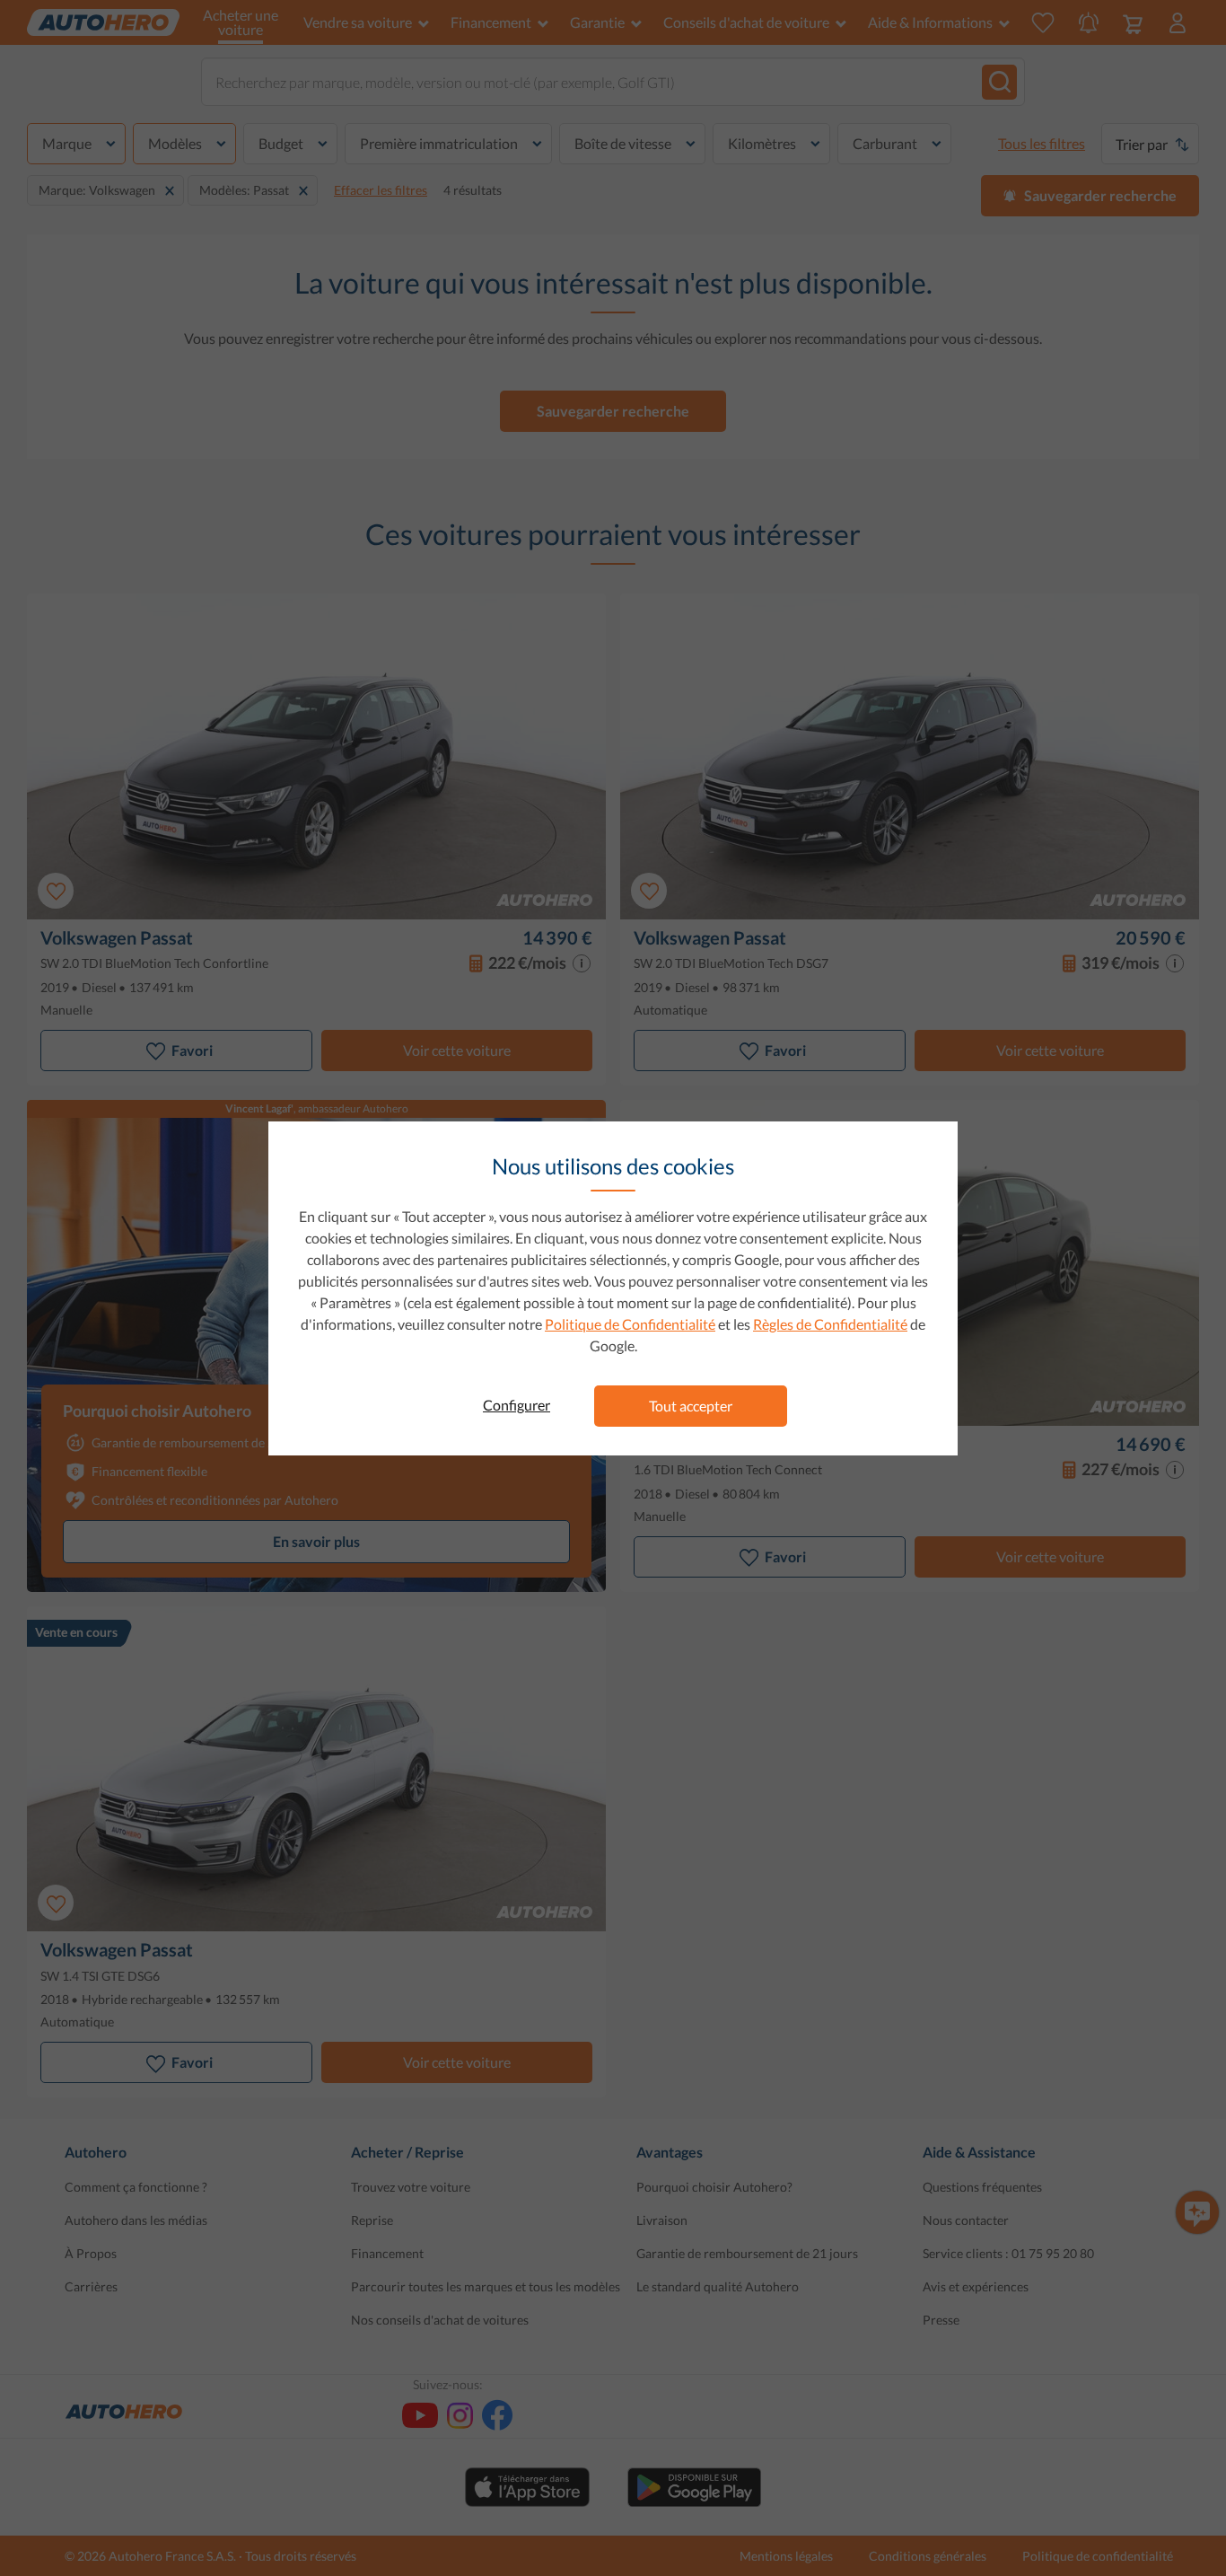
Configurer (517, 1405)
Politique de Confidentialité (630, 1324)
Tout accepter (691, 1406)
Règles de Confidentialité (830, 1324)
